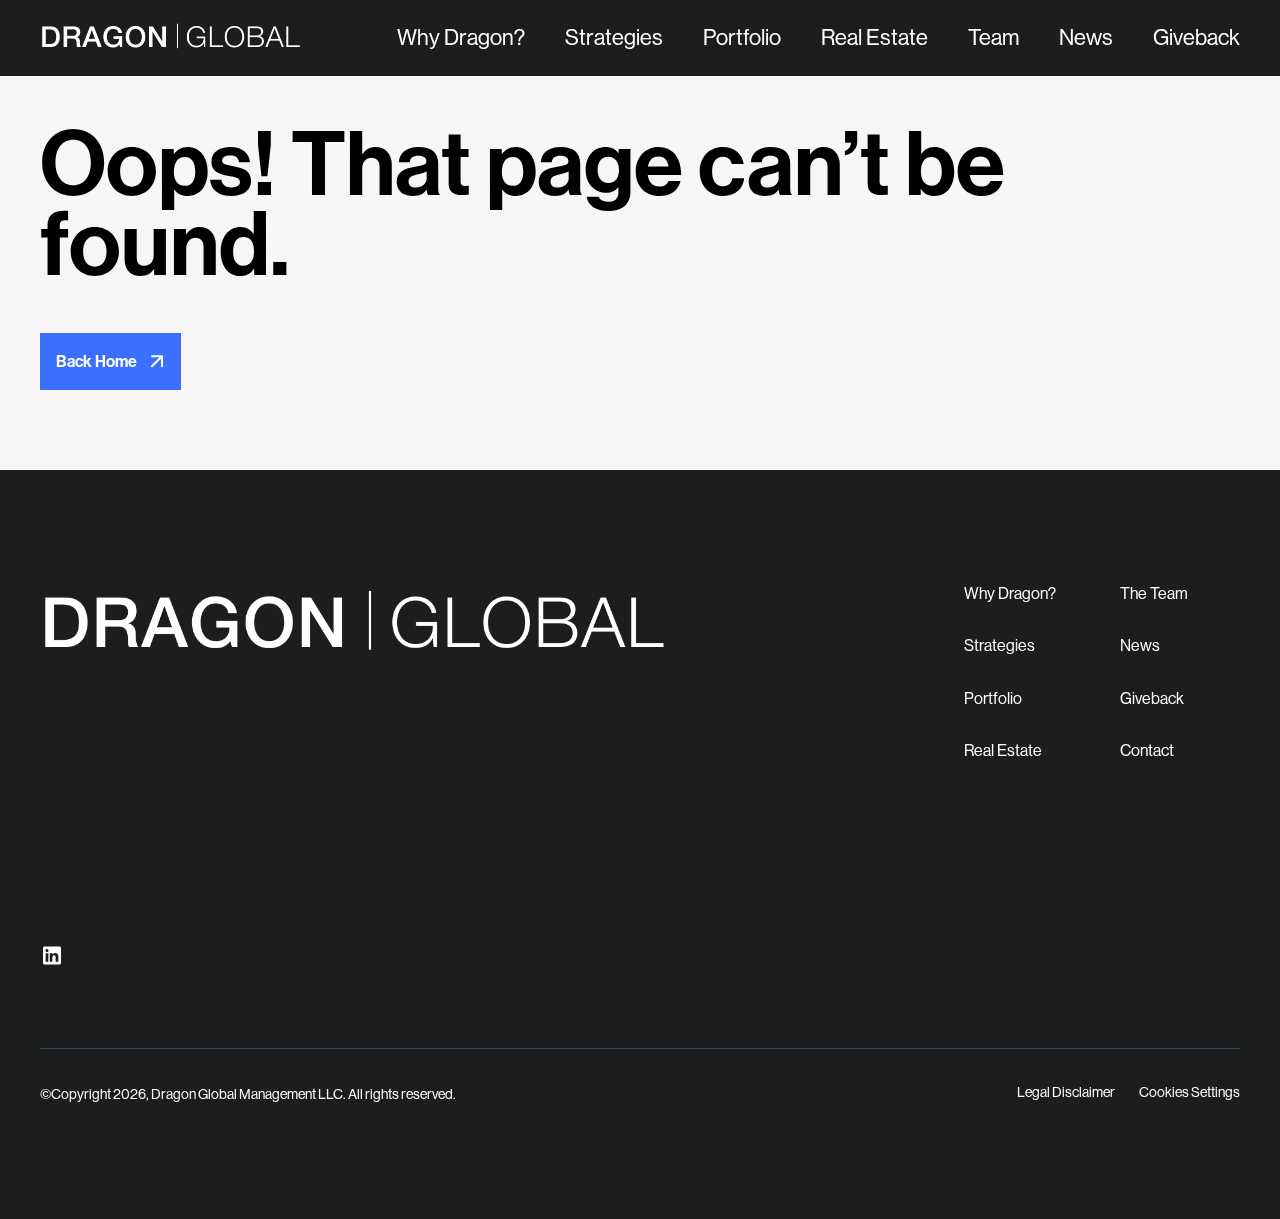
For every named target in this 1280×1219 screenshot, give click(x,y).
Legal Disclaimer (1066, 1092)
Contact (1147, 750)
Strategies (614, 37)
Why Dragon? (461, 37)
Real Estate (874, 37)
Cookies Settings (1189, 1092)
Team (993, 37)
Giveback (1196, 37)
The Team (1154, 593)
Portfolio (742, 37)
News (1086, 37)
